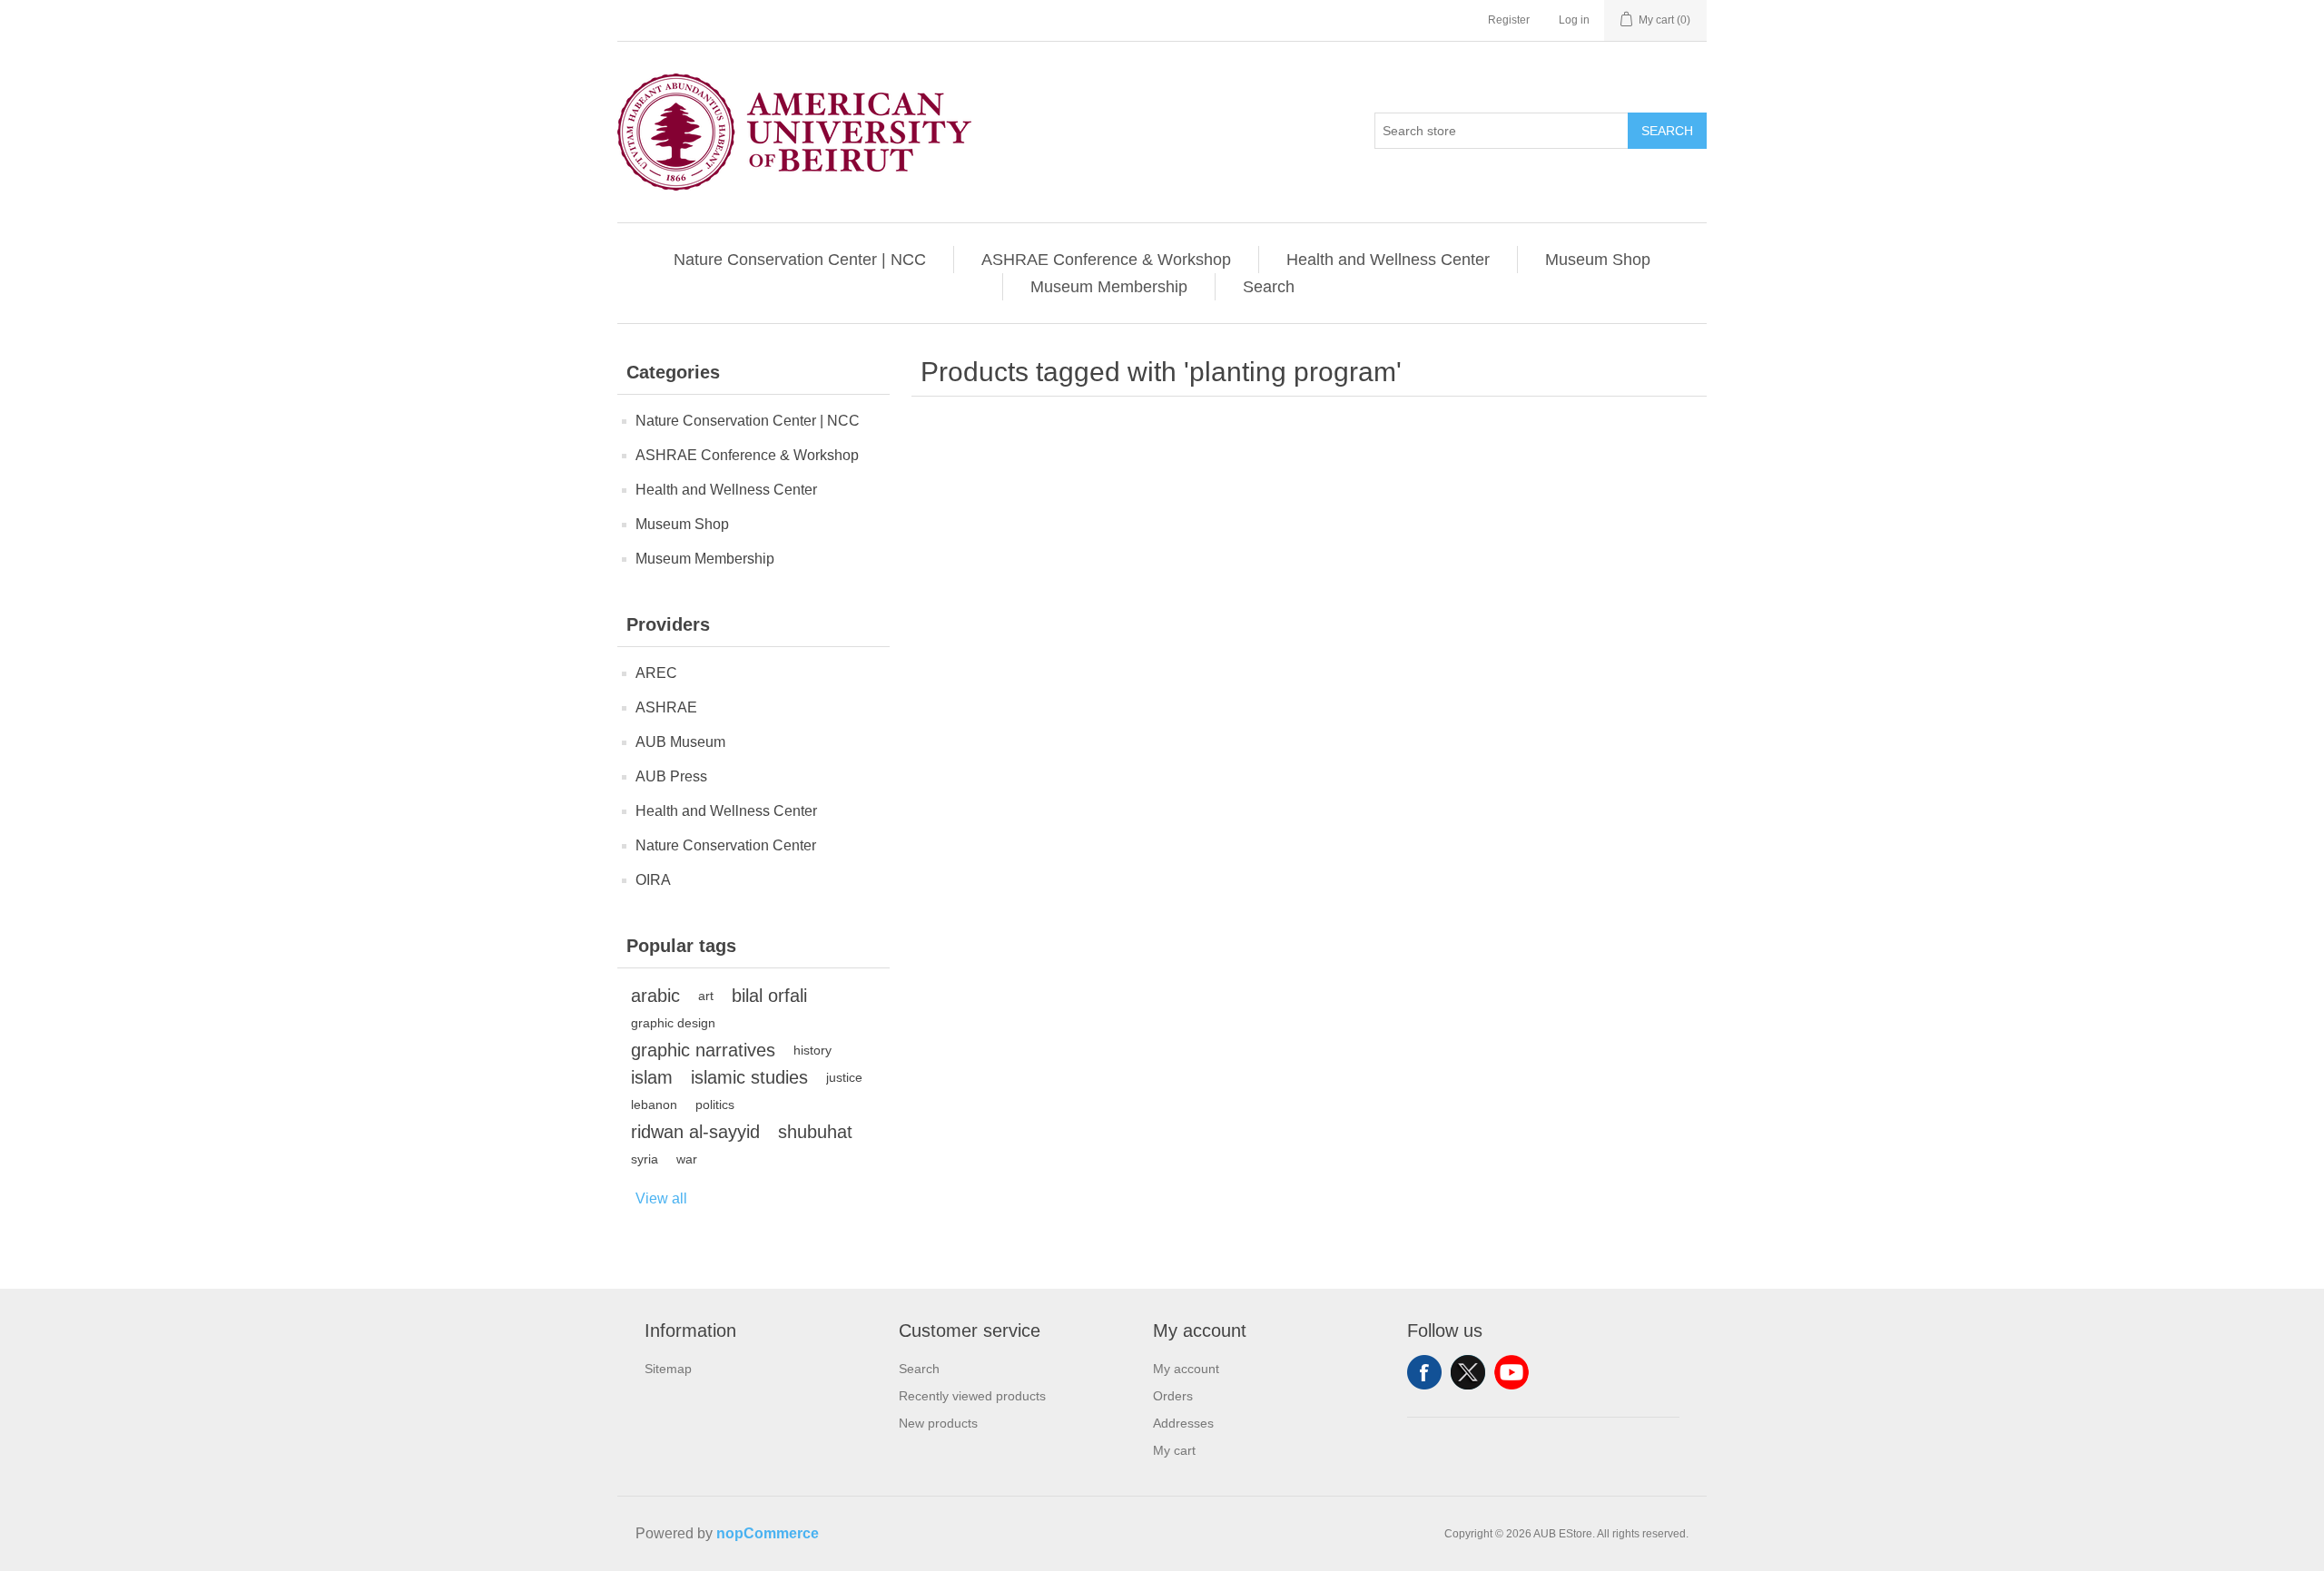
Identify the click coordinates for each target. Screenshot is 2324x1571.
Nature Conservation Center (726, 845)
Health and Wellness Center (1388, 260)
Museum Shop (1598, 260)
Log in (1574, 20)
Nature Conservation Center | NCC (800, 260)
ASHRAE (666, 707)
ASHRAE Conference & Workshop (1106, 260)
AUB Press (671, 776)
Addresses (1183, 1423)
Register (1509, 20)
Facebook (1424, 1372)
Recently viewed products (972, 1396)
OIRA (653, 880)
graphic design (673, 1023)
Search (1667, 131)
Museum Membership (1109, 287)
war (687, 1159)
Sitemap (668, 1369)
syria (645, 1159)
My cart (1174, 1450)
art (706, 996)
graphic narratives (703, 1050)
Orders (1173, 1396)
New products (938, 1423)
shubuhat (815, 1132)
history (812, 1050)
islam (652, 1077)
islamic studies (749, 1077)
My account (1186, 1369)
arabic (655, 996)
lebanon (654, 1105)
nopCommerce (768, 1533)
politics (715, 1105)
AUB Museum (680, 742)
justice (844, 1077)
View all (661, 1198)
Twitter (1468, 1372)
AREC (656, 673)
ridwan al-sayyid (695, 1132)
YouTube (1512, 1372)
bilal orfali (769, 996)
